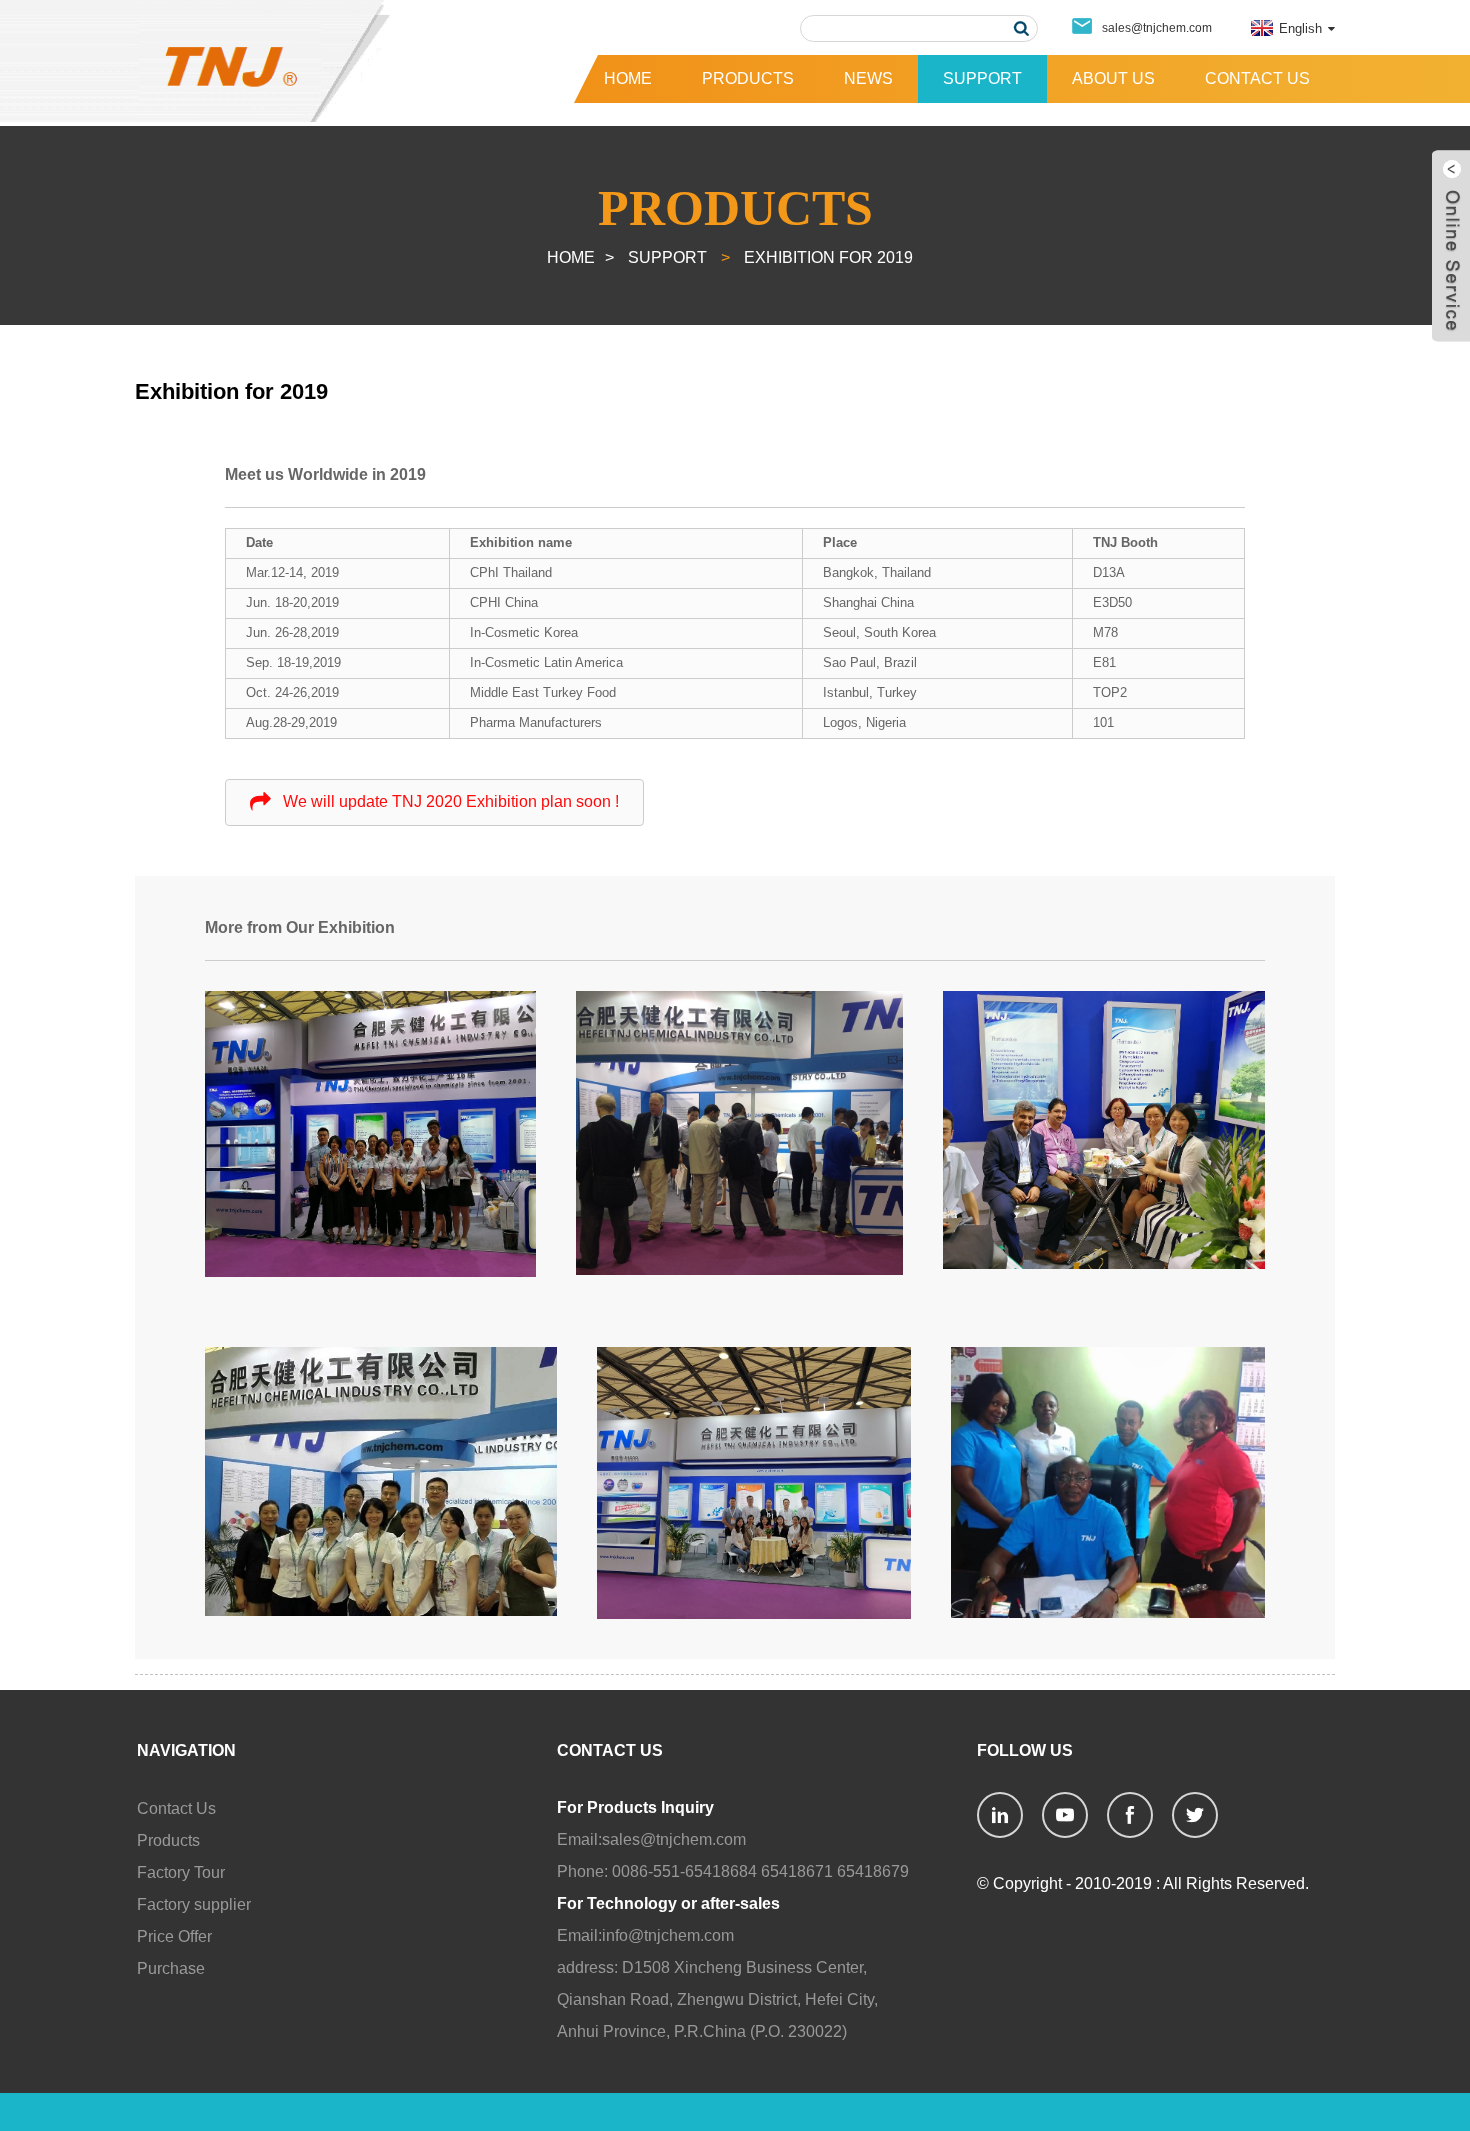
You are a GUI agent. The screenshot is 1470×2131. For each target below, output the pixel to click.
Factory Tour (181, 1872)
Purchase (171, 1968)
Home (628, 78)
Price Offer (174, 1936)
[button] (434, 802)
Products (748, 78)
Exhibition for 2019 (828, 257)
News (868, 78)
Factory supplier (194, 1904)
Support (982, 78)
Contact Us (1257, 78)
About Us (1113, 78)
